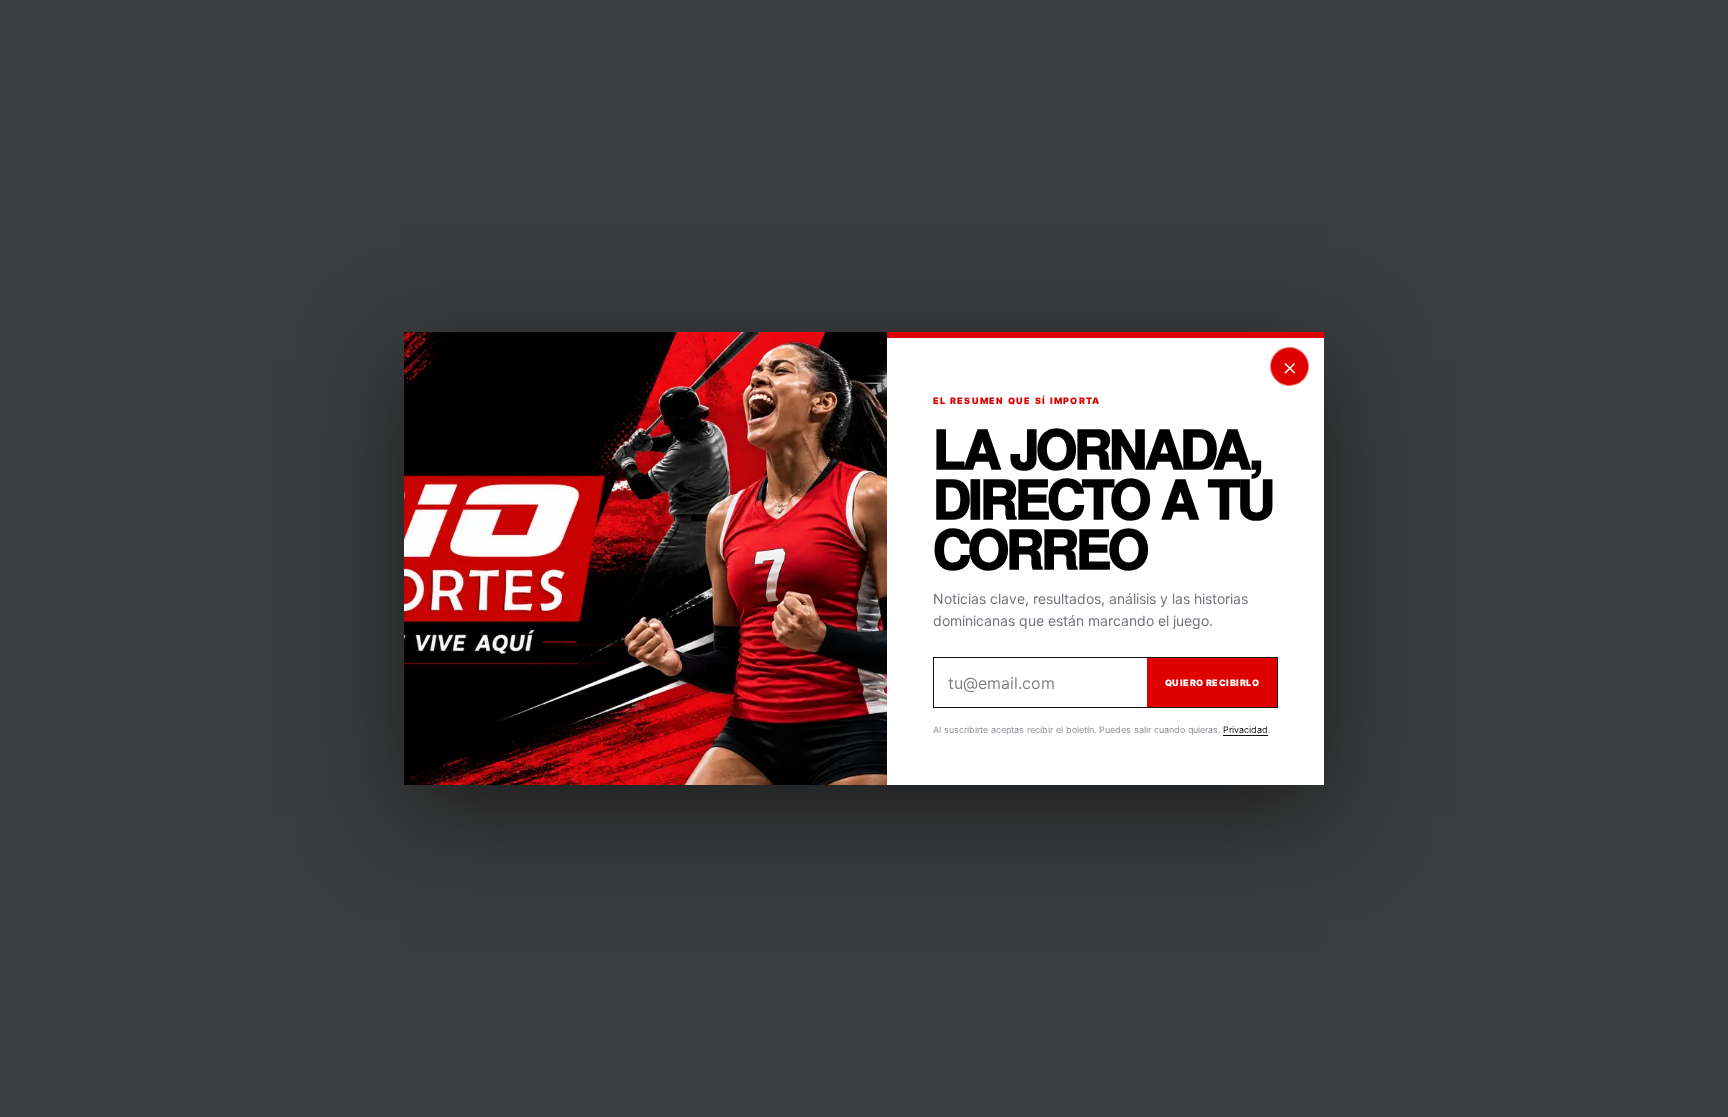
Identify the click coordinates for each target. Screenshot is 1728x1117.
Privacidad (1245, 729)
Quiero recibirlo (1212, 682)
